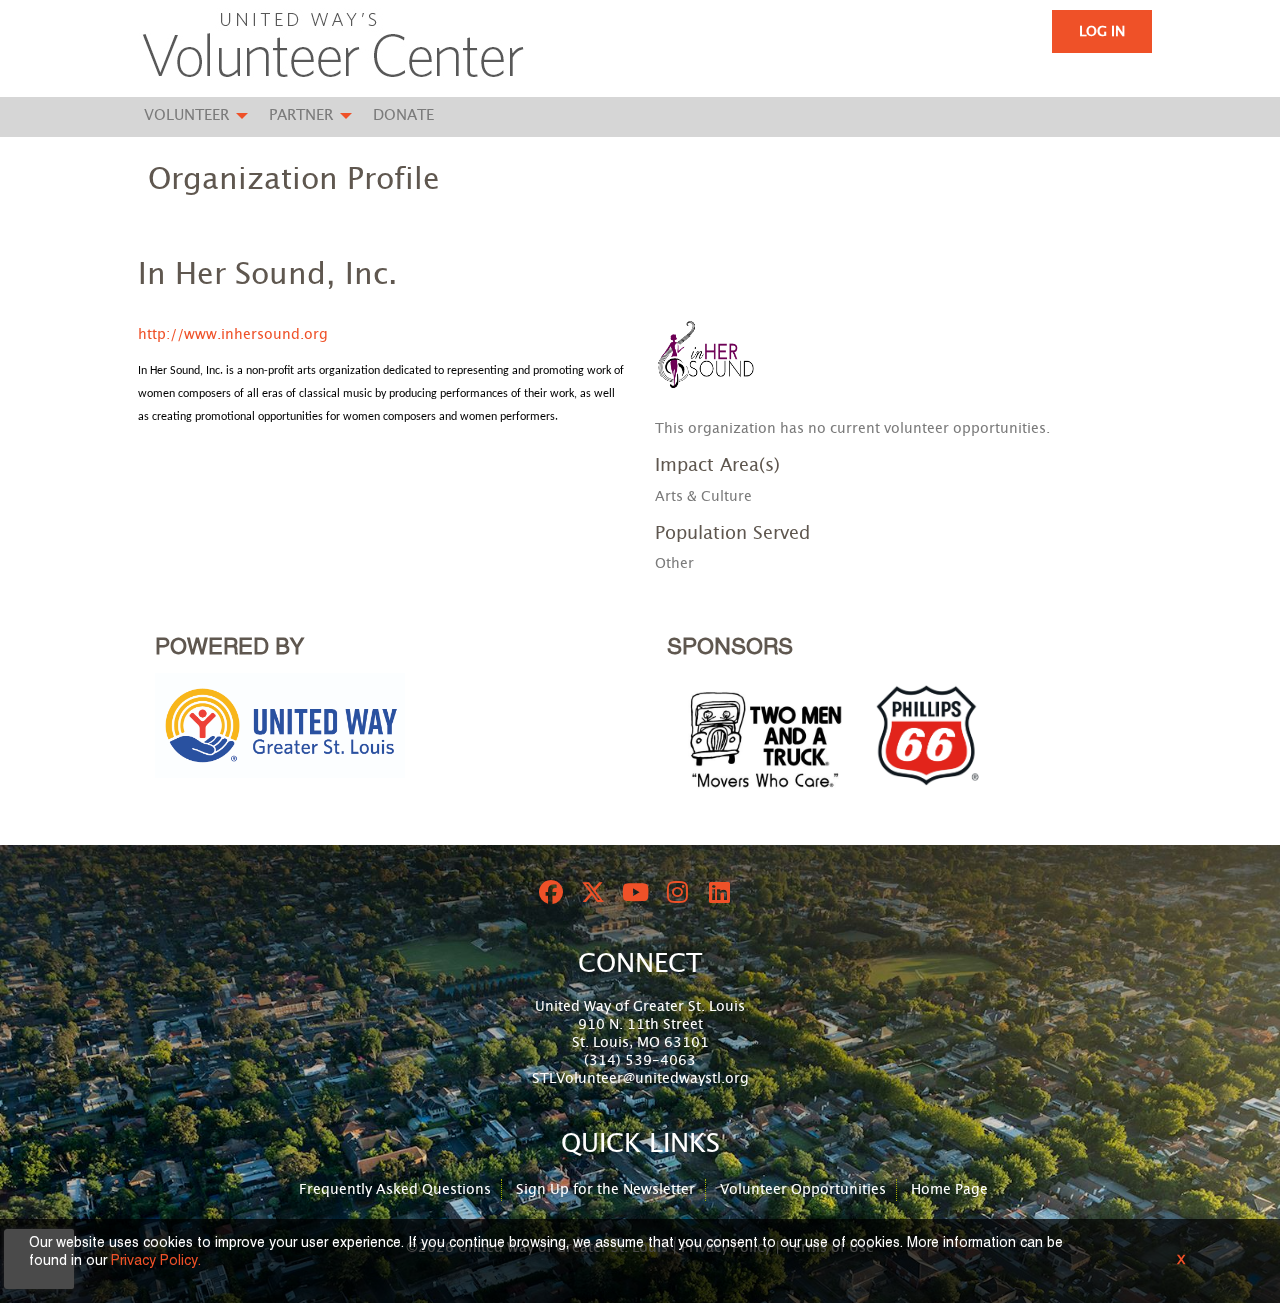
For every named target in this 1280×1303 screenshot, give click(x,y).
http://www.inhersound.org (233, 335)
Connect (640, 964)
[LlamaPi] (333, 48)
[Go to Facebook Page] (548, 892)
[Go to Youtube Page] (632, 892)
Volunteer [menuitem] (186, 115)
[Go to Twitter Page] (590, 892)
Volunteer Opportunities (803, 1190)
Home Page (949, 1190)
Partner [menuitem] (301, 115)
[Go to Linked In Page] (716, 892)
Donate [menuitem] (403, 115)
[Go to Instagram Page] (674, 892)
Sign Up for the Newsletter (605, 1190)
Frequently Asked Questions (395, 1190)
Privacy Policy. (156, 1261)
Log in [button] (1102, 32)
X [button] (1181, 1261)
